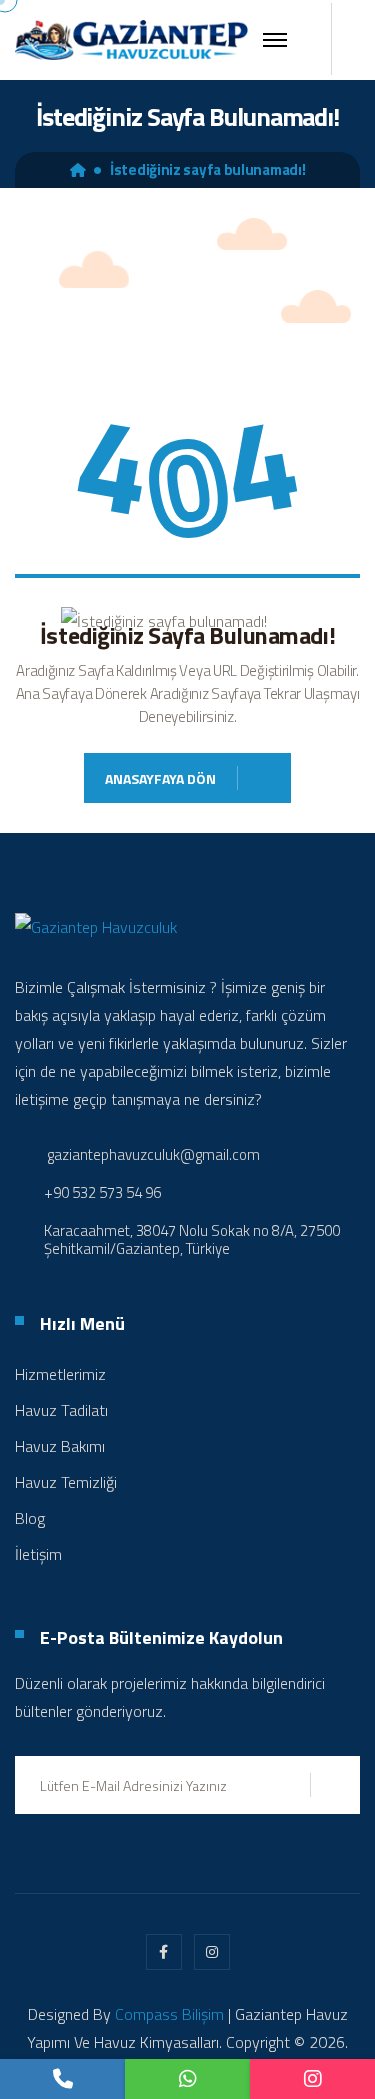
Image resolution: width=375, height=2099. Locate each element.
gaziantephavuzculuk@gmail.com (153, 1154)
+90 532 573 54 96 (102, 1193)
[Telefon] (62, 2079)
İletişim (38, 1554)
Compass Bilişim (169, 2014)
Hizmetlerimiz (60, 1374)
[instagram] (312, 2079)
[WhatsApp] (187, 2079)
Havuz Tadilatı (61, 1410)
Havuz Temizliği (66, 1482)
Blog (30, 1518)
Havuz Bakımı (60, 1446)
